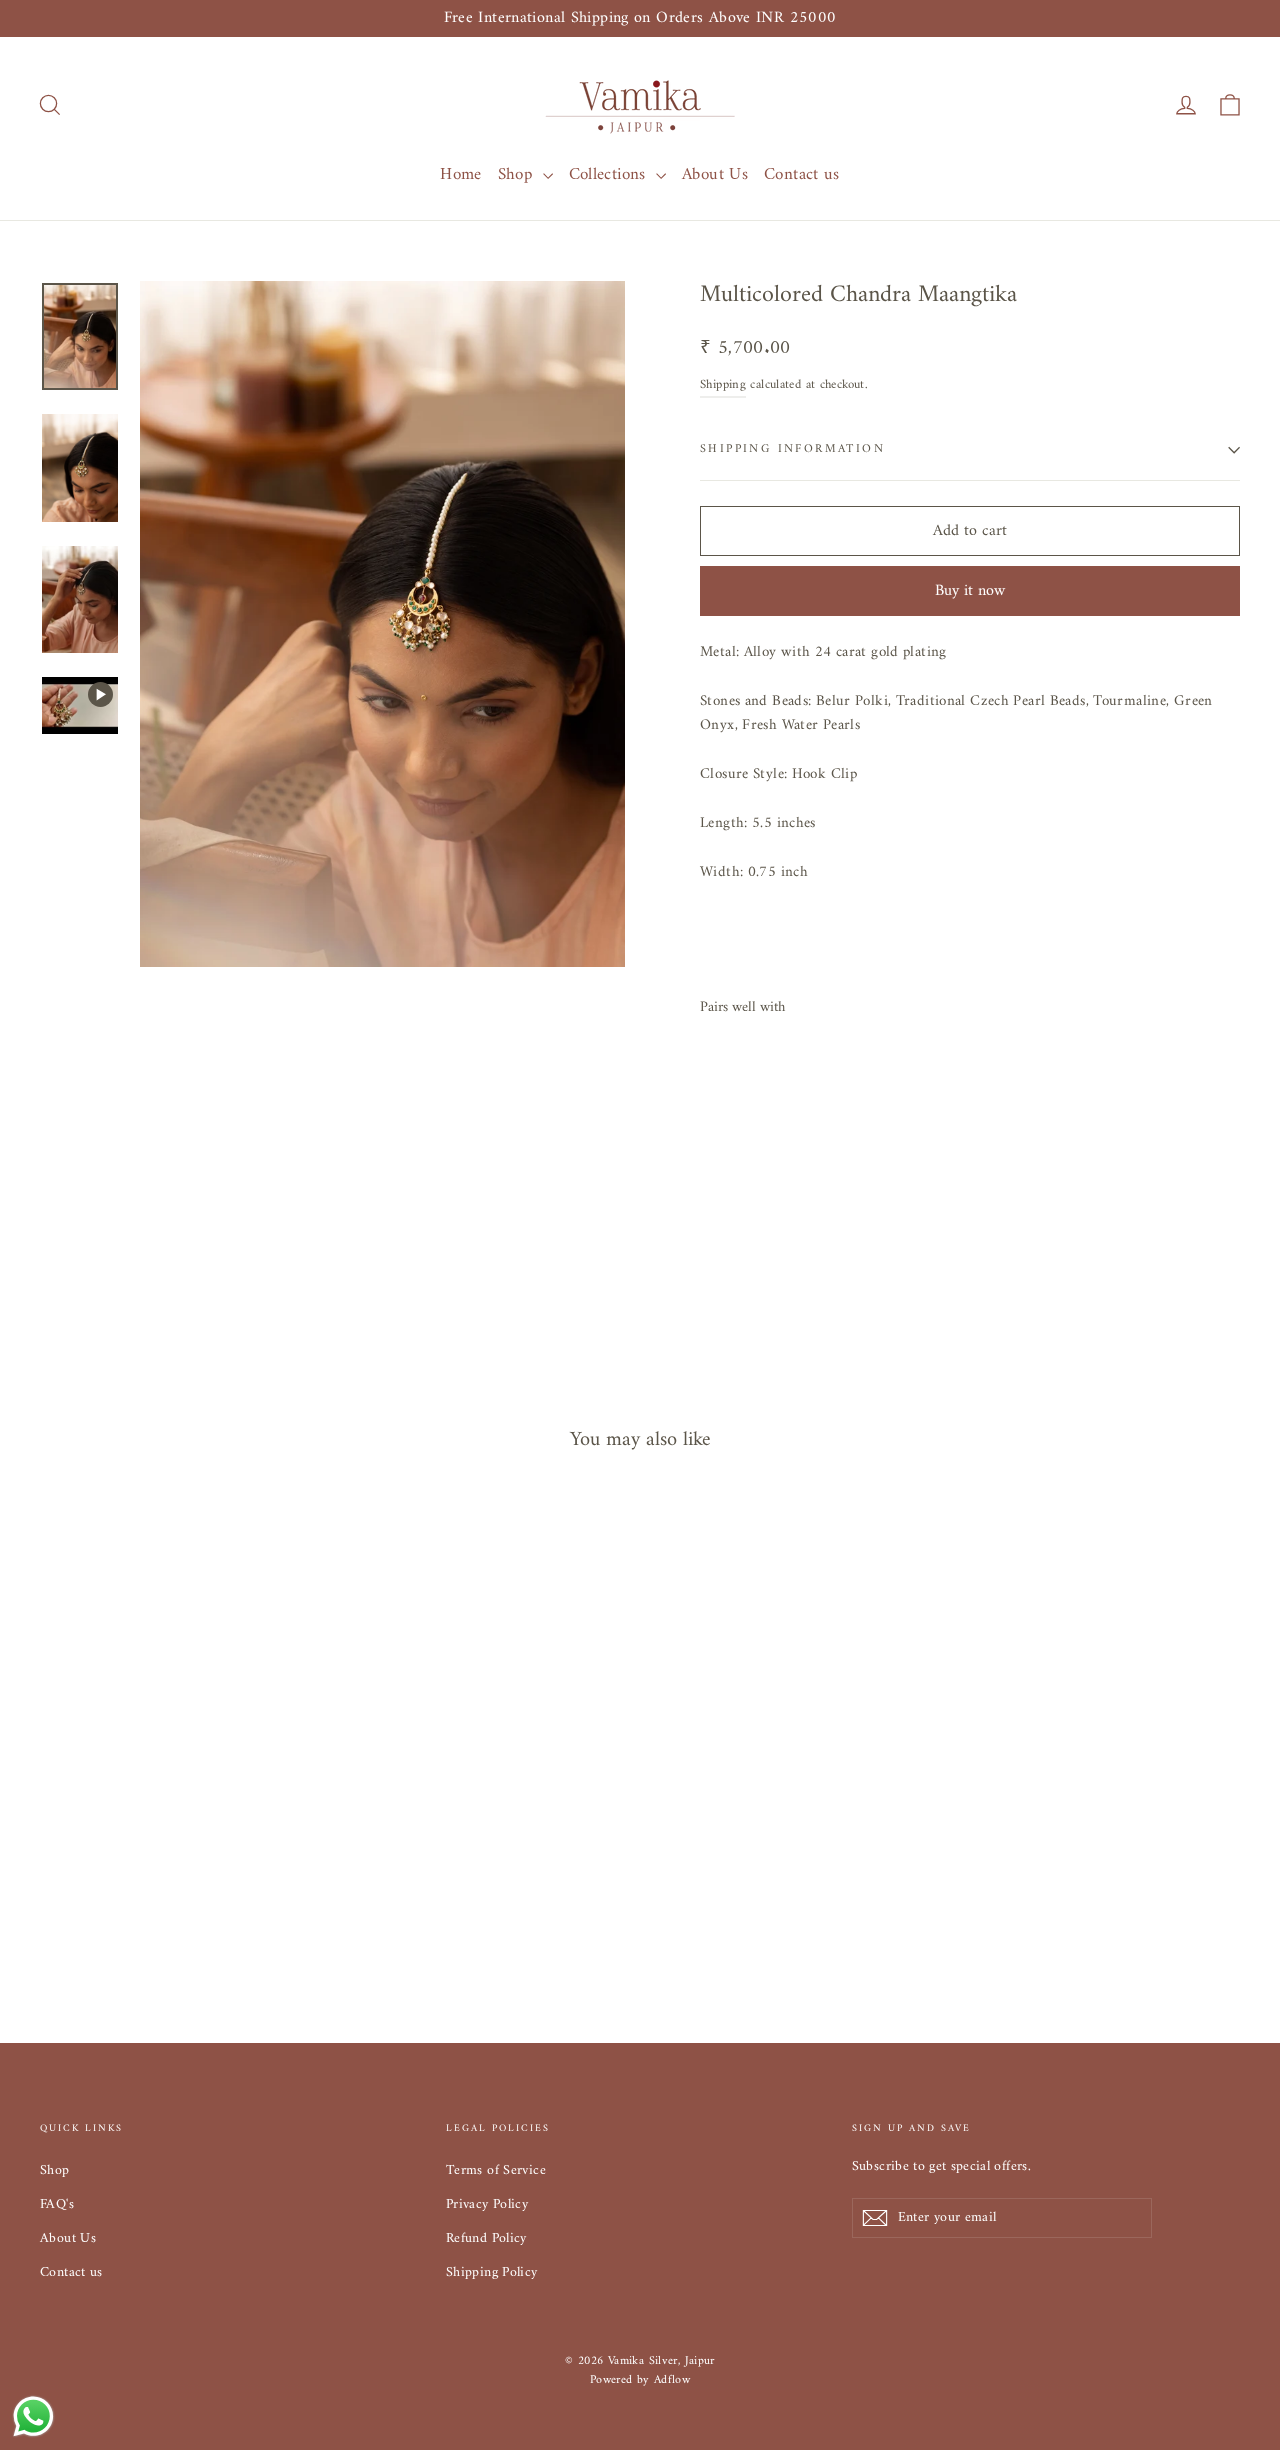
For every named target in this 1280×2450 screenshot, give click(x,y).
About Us (715, 175)
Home (461, 175)
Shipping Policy (492, 2272)
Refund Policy (486, 2238)
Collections (610, 175)
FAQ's (57, 2204)
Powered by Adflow (640, 2380)
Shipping (723, 385)
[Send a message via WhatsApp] (33, 2416)
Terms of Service (496, 2170)
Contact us (802, 175)
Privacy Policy (487, 2204)
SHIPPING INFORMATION (792, 449)
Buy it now (970, 591)
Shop (518, 175)
